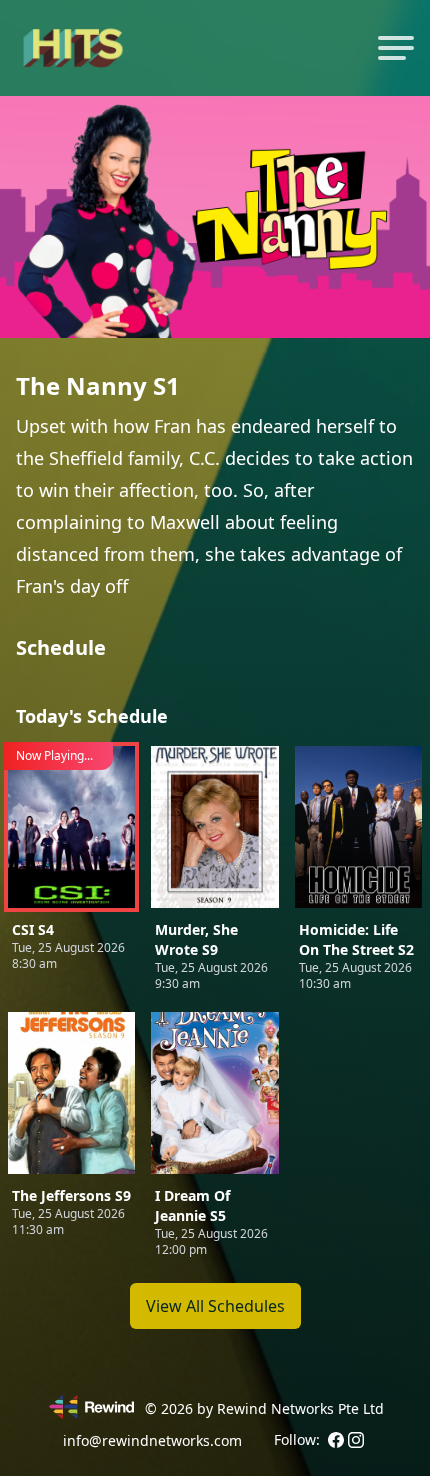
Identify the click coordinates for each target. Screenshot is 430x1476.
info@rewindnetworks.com (152, 1440)
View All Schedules (215, 1306)
